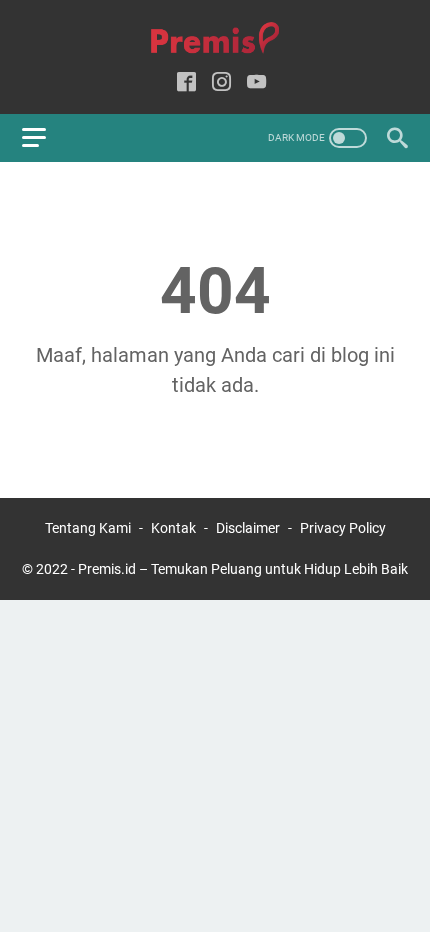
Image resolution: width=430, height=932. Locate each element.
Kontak (173, 528)
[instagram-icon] (221, 83)
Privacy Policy (343, 528)
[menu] (46, 138)
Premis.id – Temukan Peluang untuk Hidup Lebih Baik (243, 569)
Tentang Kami (88, 528)
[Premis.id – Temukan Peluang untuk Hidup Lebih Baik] (215, 38)
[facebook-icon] (186, 83)
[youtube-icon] (256, 83)
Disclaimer (248, 528)
